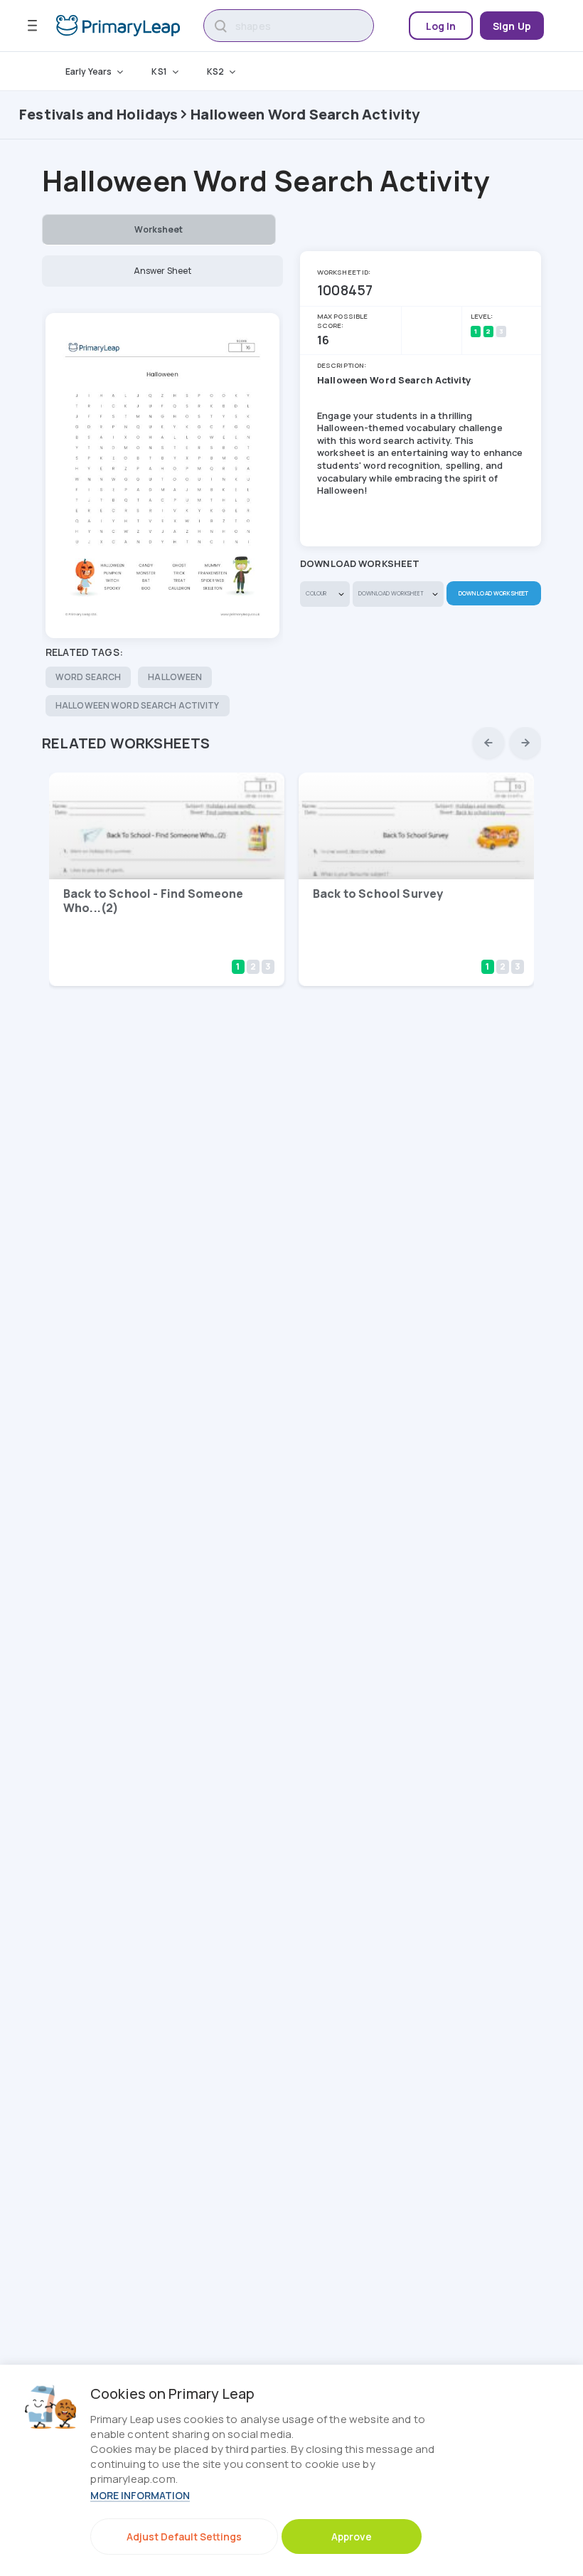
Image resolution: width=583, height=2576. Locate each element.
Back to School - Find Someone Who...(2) (154, 901)
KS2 (215, 71)
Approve (352, 2537)
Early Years (89, 71)
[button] (488, 743)
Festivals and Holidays (98, 114)
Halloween (175, 677)
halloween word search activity (138, 705)
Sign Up (512, 26)
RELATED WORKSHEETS (126, 743)
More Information (140, 2495)
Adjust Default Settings (184, 2537)
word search (88, 677)
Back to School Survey (378, 894)
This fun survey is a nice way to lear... (393, 946)
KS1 (159, 71)
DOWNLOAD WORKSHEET (493, 593)
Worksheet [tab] (159, 229)
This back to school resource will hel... (149, 946)
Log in (441, 26)
